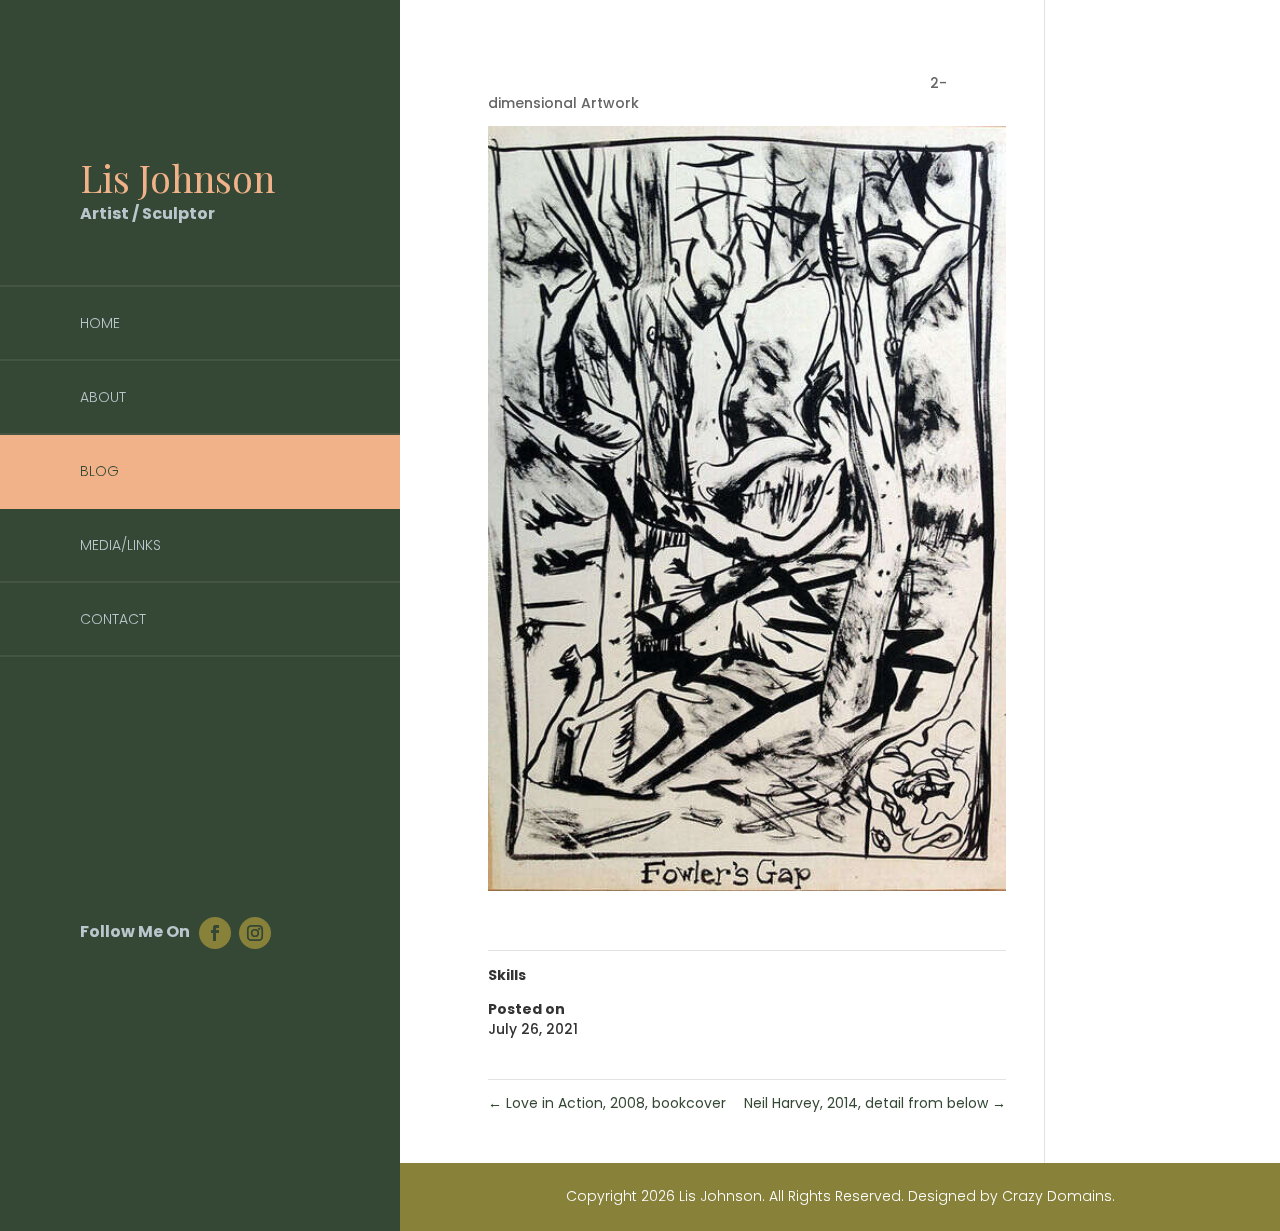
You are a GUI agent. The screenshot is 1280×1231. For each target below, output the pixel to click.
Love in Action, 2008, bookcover (607, 1103)
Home (100, 323)
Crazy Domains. (1058, 1196)
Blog (99, 471)
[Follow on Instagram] (255, 933)
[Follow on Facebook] (215, 933)
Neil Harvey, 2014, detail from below (875, 1103)
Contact (113, 619)
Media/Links (120, 545)
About (103, 397)
